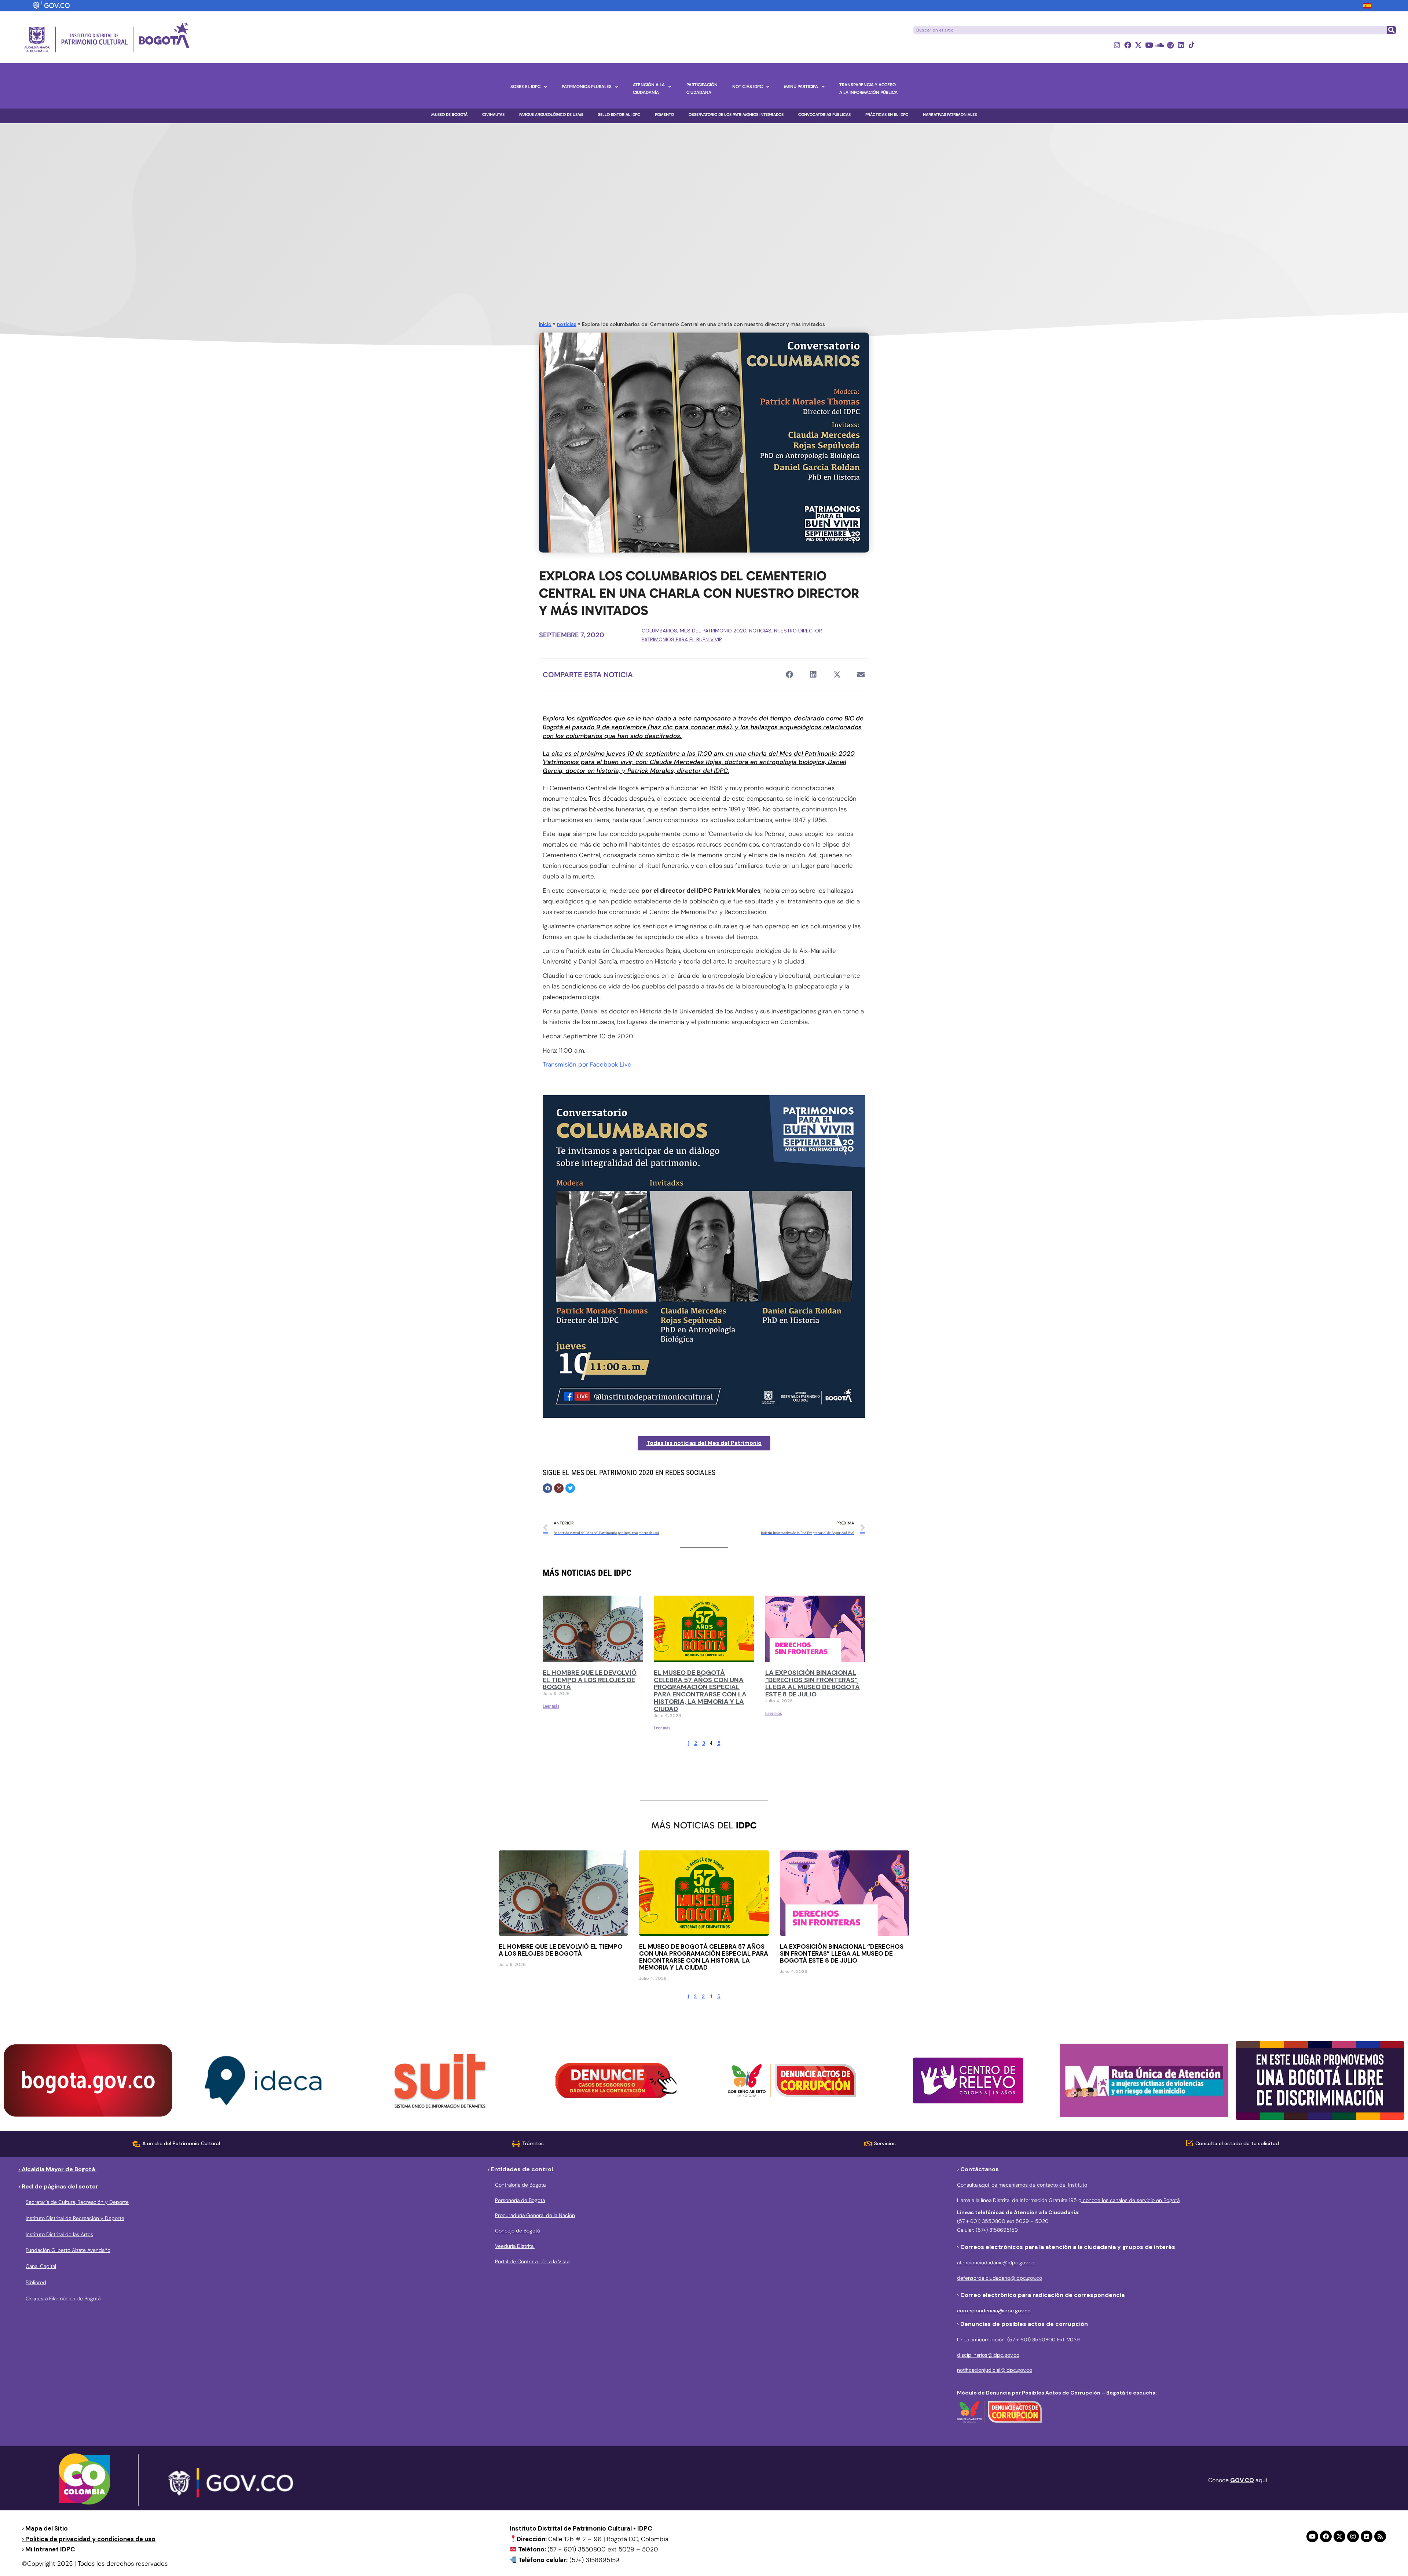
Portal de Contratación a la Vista (532, 2261)
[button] (789, 674)
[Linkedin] (1181, 45)
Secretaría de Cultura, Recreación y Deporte (77, 2202)
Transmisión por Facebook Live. (588, 1064)
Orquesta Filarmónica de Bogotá (63, 2298)
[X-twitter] (1138, 45)
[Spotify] (1170, 45)
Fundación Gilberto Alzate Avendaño (68, 2250)
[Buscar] (1391, 30)
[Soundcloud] (1160, 45)
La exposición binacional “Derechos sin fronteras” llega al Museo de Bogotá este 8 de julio (813, 1683)
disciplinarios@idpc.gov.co (988, 2355)
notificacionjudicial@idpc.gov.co (995, 2370)
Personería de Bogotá (520, 2200)
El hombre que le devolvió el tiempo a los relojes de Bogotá (590, 1680)
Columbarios (659, 631)
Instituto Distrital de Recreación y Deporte (75, 2218)
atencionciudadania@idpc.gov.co (996, 2263)
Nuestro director (798, 631)
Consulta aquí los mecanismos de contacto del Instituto (1022, 2185)
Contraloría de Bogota (520, 2185)
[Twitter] (570, 1488)
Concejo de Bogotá (517, 2231)
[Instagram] (1117, 45)
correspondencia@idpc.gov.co (994, 2311)
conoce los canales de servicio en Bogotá (1130, 2200)
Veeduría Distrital (515, 2246)
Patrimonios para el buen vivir (682, 639)
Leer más (551, 1706)
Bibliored (36, 2282)
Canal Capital (41, 2266)
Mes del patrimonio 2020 (713, 631)
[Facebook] (1128, 45)
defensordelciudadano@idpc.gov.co (1000, 2278)
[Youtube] (1149, 45)
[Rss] (1380, 2536)
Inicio (545, 324)
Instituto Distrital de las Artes (59, 2234)
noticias (567, 324)
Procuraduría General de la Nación (535, 2215)
